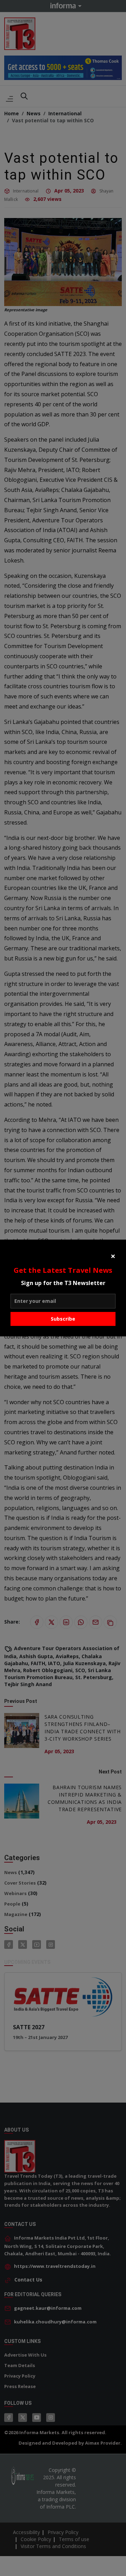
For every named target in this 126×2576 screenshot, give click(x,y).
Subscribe (63, 1319)
